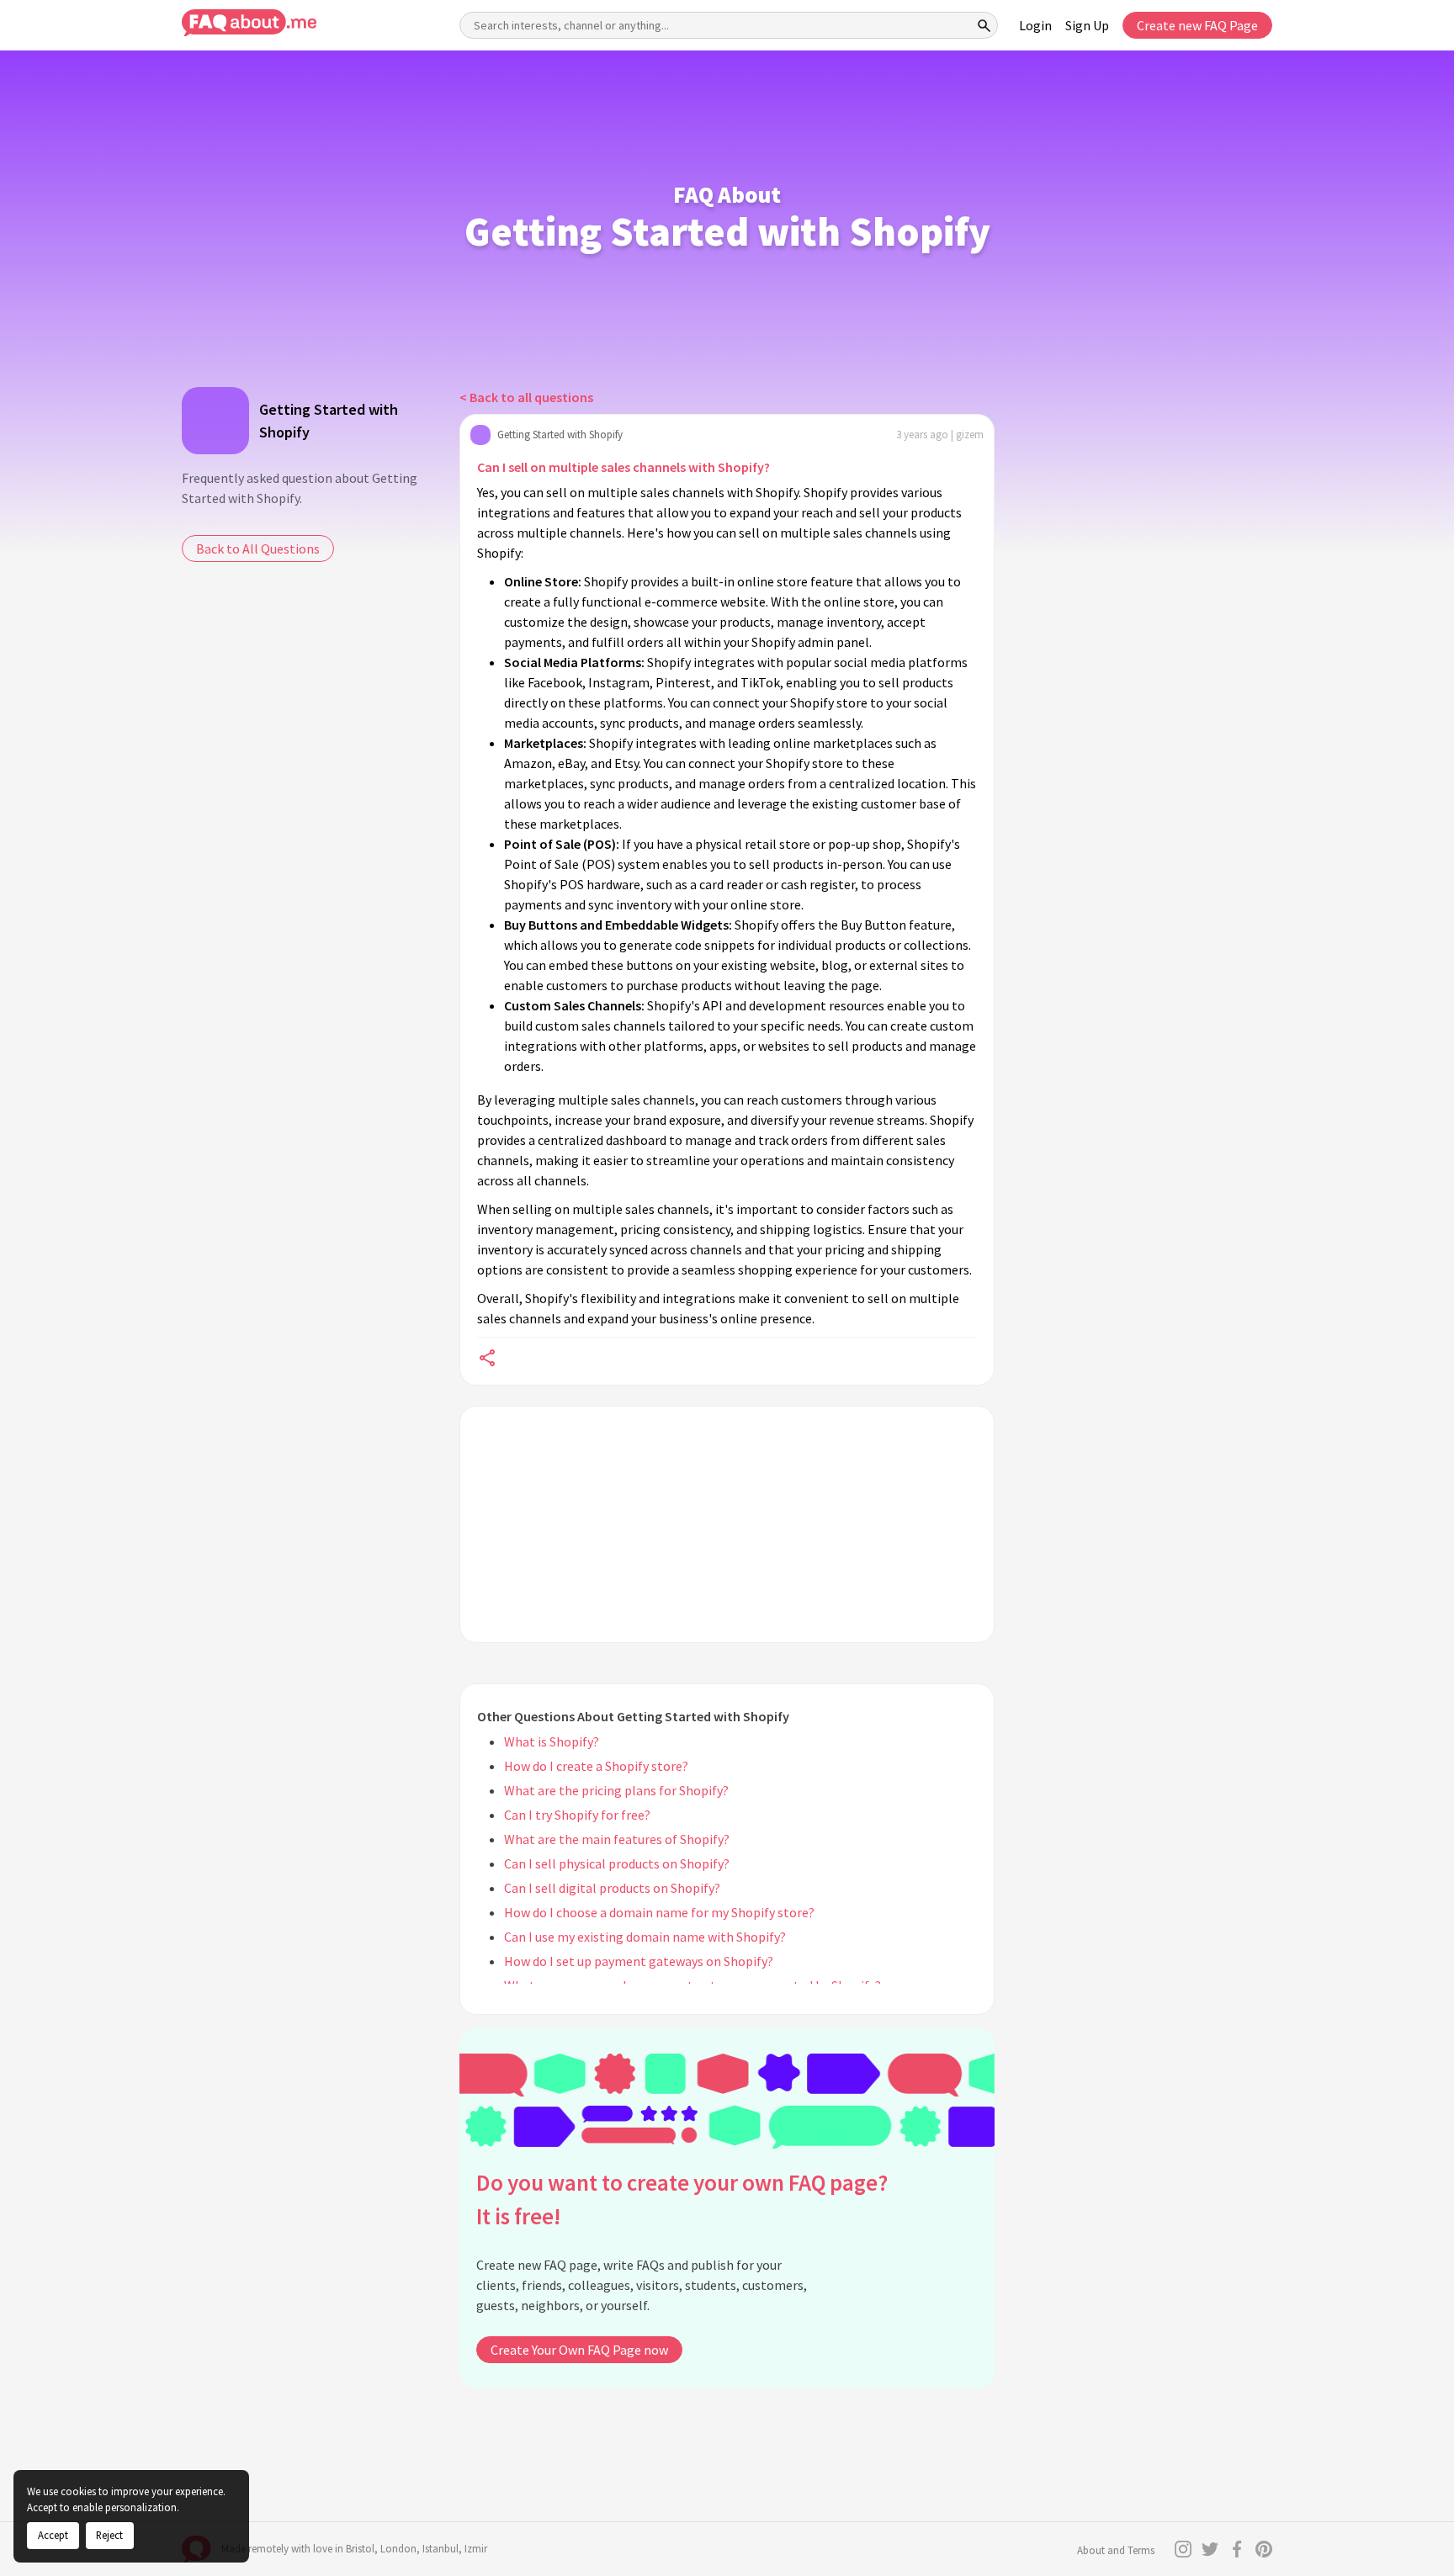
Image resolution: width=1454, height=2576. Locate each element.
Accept (53, 2535)
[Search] (984, 25)
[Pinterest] (1264, 2549)
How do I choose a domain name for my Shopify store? (659, 1912)
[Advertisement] (727, 1524)
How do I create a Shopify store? (596, 1766)
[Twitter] (1210, 2549)
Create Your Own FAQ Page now (579, 2350)
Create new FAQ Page (1197, 25)
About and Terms (1116, 2550)
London (398, 2549)
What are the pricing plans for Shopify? (616, 1790)
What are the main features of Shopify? (617, 1839)
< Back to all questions (526, 397)
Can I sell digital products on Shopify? (612, 1888)
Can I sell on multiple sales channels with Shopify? (624, 467)
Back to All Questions (258, 549)
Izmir (476, 2549)
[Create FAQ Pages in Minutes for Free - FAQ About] (249, 23)
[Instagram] (1183, 2549)
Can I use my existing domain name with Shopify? (645, 1937)
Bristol (360, 2549)
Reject (109, 2535)
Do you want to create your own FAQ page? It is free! (682, 2200)
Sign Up (1087, 25)
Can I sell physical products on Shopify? (617, 1863)
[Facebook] (1237, 2549)
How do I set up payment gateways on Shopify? (639, 1961)
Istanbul (440, 2549)
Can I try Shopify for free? (577, 1815)
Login (1035, 25)
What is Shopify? (552, 1741)
